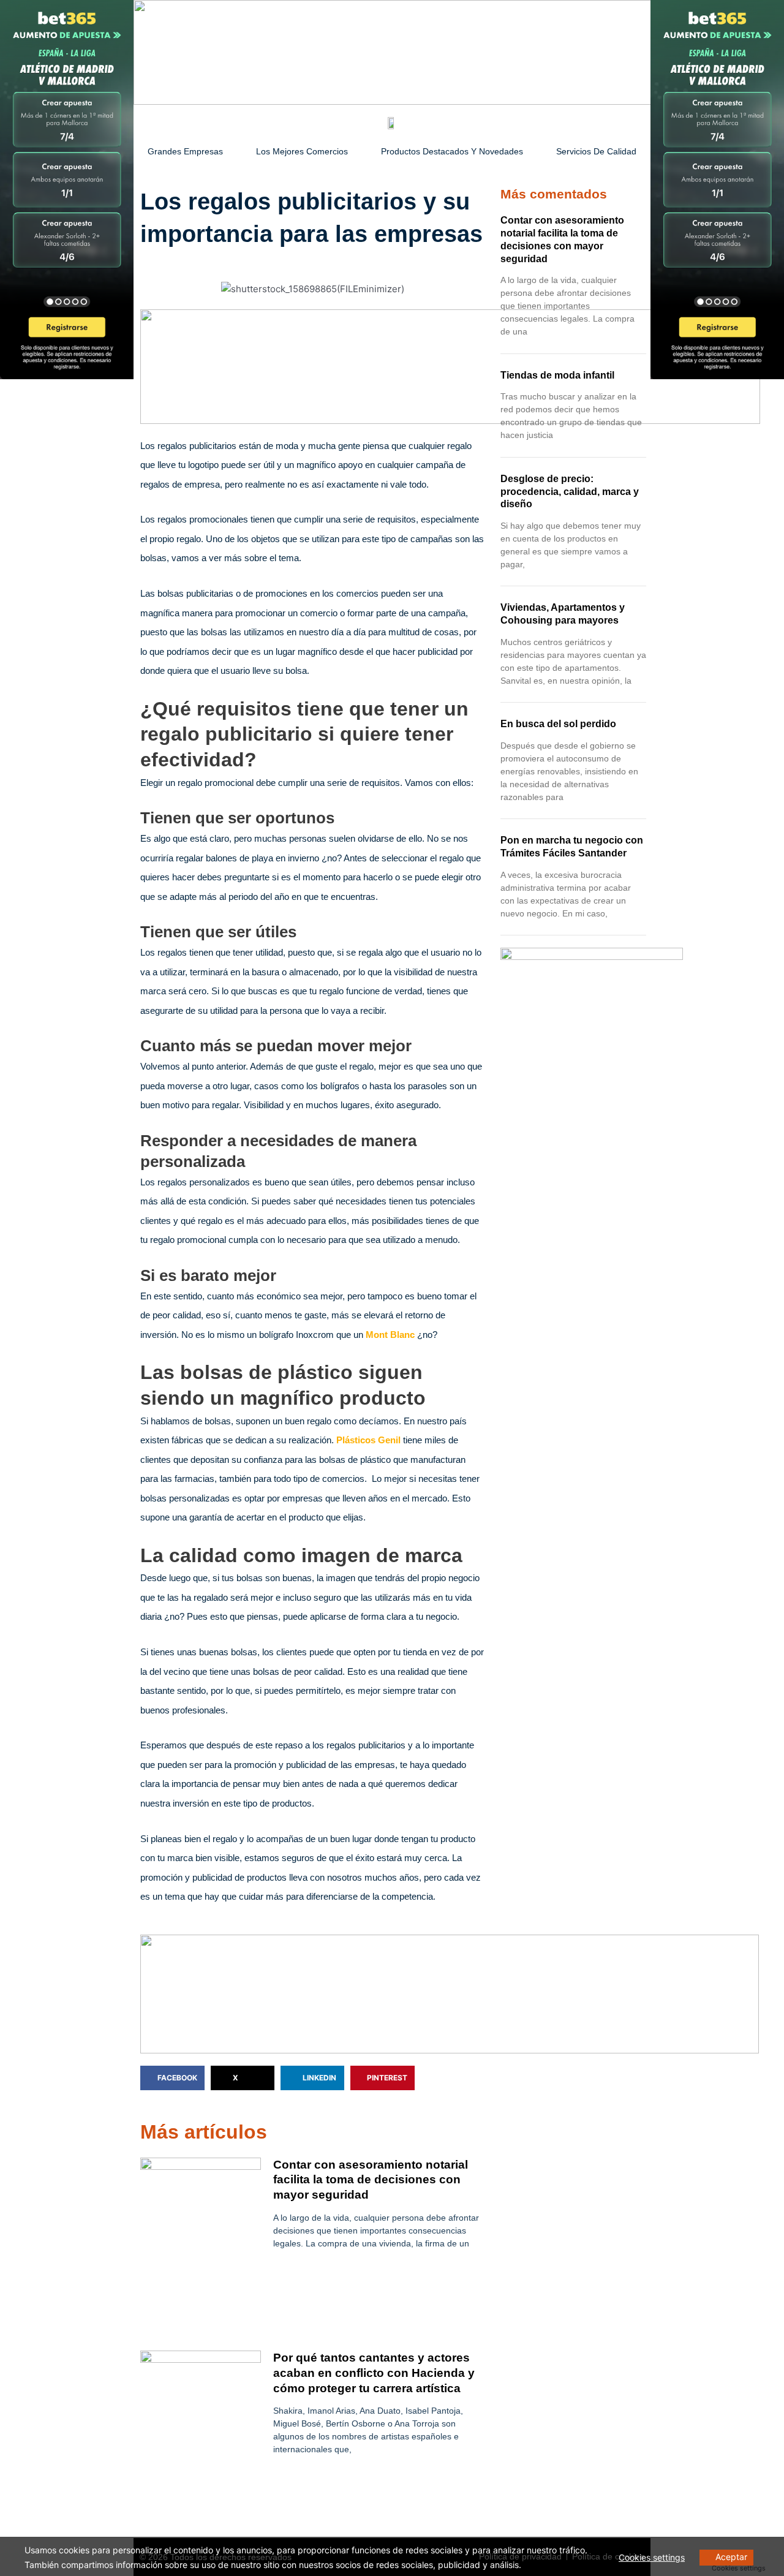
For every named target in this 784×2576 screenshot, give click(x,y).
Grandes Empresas (185, 151)
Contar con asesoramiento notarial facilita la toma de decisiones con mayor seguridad (371, 2180)
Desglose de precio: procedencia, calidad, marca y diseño (570, 492)
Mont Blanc (390, 1335)
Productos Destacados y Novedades (452, 151)
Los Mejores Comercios (302, 151)
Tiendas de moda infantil (557, 375)
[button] (172, 2078)
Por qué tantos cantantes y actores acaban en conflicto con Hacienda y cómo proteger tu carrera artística (374, 2373)
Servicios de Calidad (596, 151)
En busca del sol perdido (558, 724)
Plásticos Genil (368, 1440)
